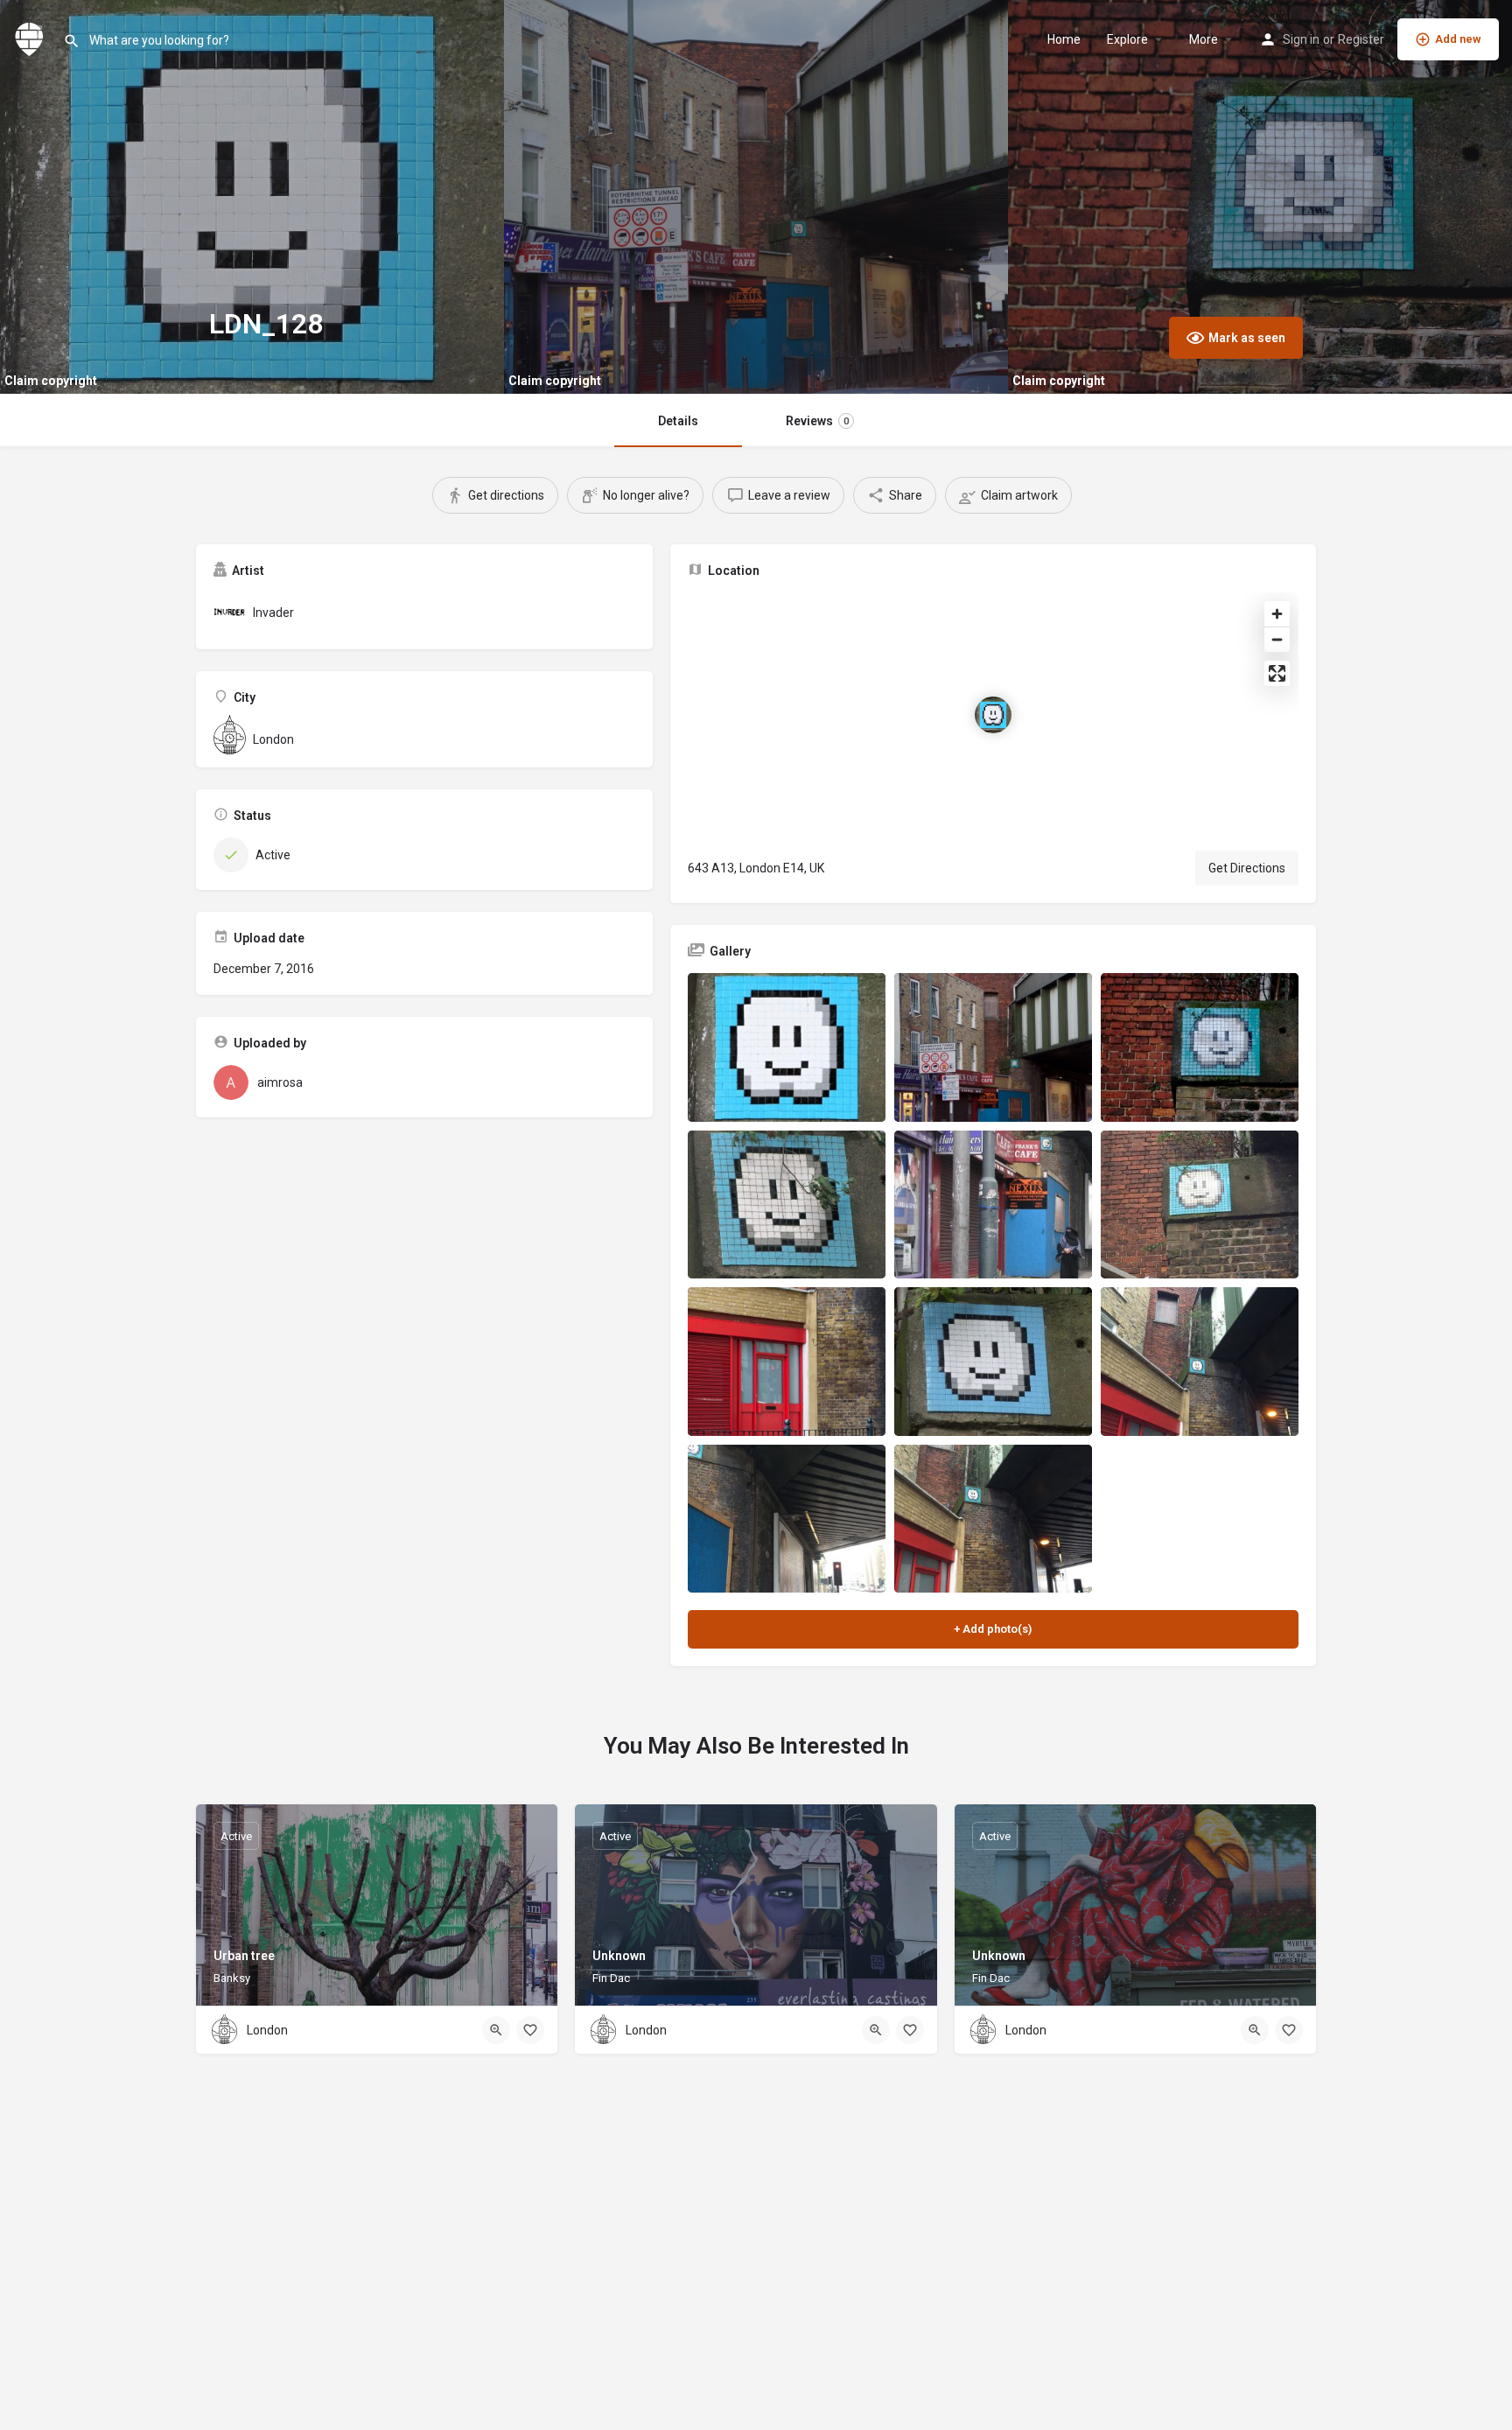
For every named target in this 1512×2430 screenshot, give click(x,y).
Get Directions (1247, 868)
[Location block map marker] (993, 715)
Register (1361, 39)
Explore (1127, 39)
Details (678, 421)
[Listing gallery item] (787, 1047)
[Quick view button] (496, 2030)
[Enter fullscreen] (1277, 673)
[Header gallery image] (252, 197)
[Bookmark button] (530, 2030)
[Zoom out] (1277, 639)
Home (1064, 39)
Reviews (817, 421)
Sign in (1301, 39)
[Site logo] (31, 38)
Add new (1458, 39)
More (1204, 39)
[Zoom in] (1277, 614)
